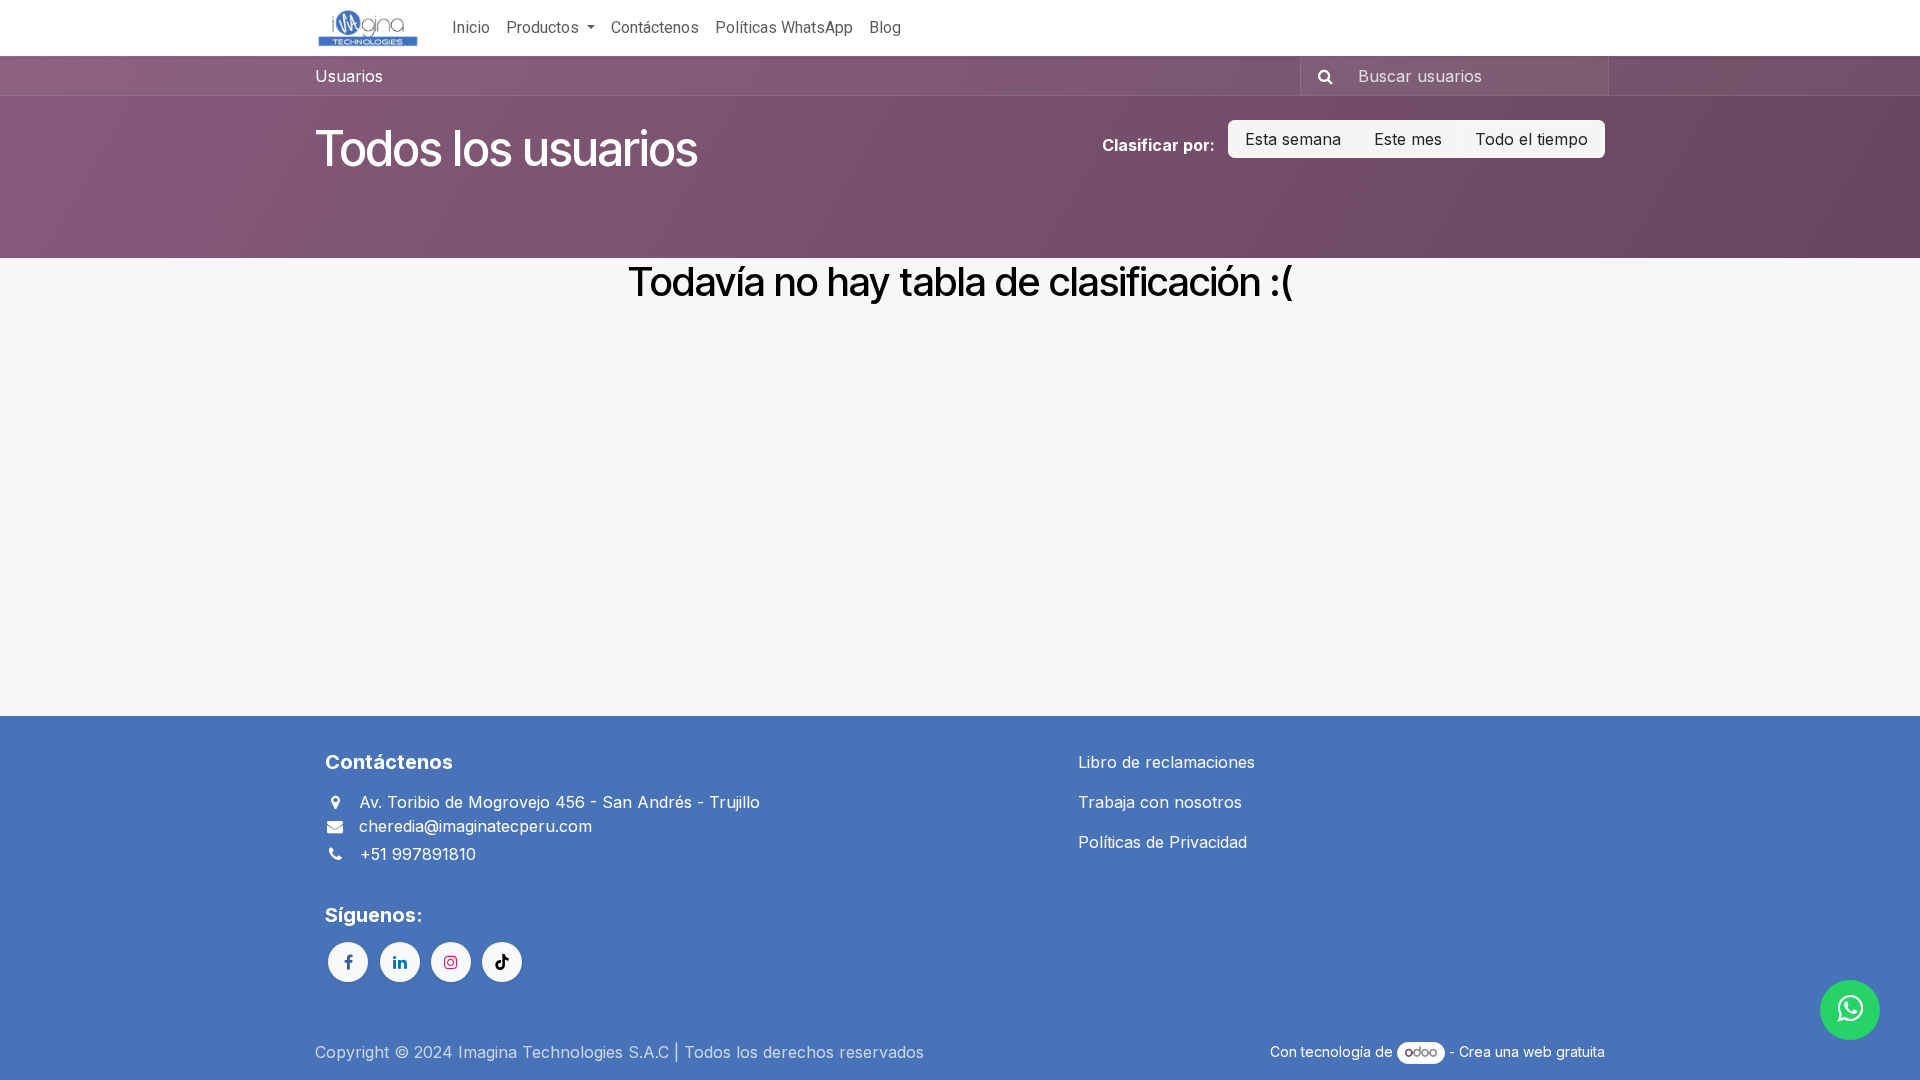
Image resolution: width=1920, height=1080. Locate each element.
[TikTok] (502, 962)
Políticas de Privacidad (1162, 842)
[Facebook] (348, 962)
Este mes (1408, 139)
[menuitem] (471, 28)
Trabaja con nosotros (1160, 802)
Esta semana (1293, 139)
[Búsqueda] (1319, 76)
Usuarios (349, 76)
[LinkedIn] (400, 962)
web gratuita (1564, 1051)
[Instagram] (451, 962)
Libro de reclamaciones (1166, 762)
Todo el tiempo (1531, 139)
